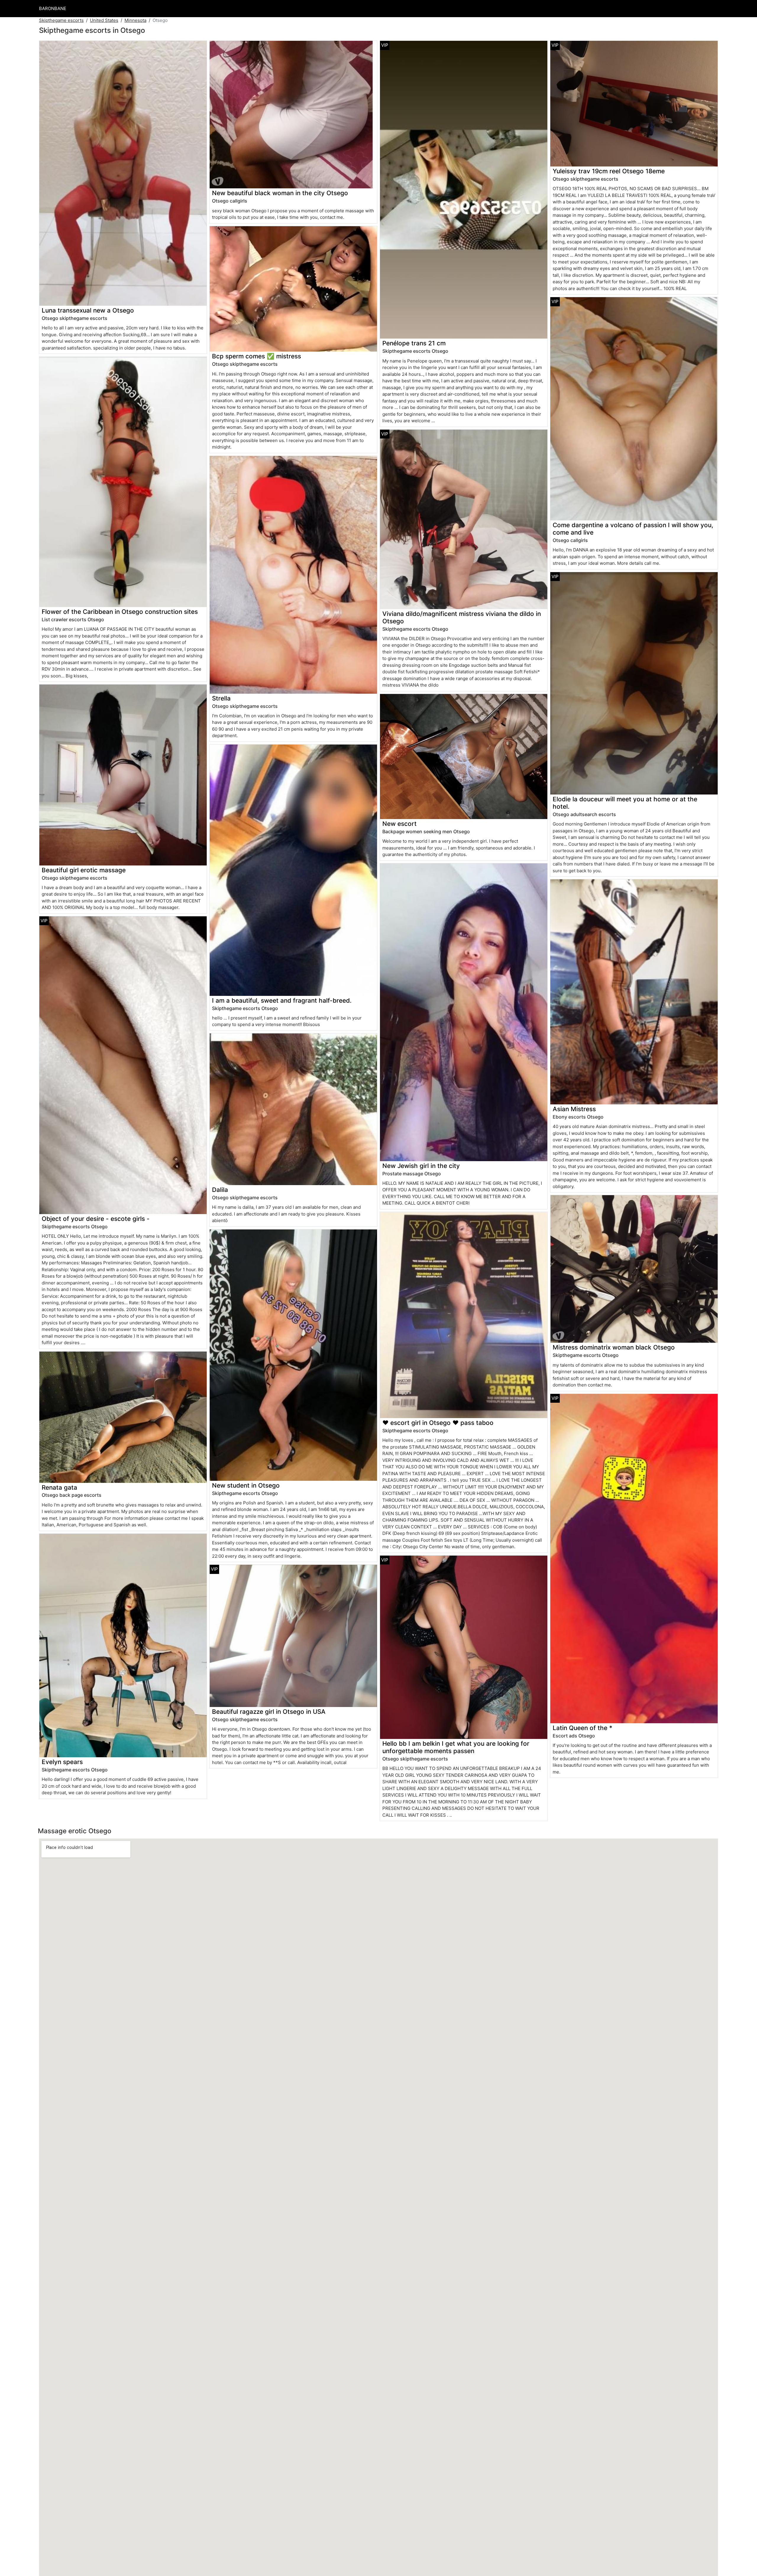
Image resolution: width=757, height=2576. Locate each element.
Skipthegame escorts (61, 20)
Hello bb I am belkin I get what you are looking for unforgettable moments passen (456, 1747)
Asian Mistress (574, 1109)
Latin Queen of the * (583, 1728)
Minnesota (135, 20)
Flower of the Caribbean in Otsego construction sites (120, 612)
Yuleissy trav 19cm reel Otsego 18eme (609, 171)
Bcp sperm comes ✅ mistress (257, 356)
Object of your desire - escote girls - (96, 1219)
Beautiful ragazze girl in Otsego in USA (269, 1712)
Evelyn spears (62, 1762)
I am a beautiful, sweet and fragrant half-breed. (282, 1000)
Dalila (220, 1190)
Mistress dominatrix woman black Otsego (614, 1347)
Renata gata (59, 1487)
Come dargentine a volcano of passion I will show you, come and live (633, 529)
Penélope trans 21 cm (414, 343)
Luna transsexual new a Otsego (88, 310)
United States (104, 20)
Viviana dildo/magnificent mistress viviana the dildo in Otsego (462, 617)
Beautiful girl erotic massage (84, 870)
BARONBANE (53, 8)
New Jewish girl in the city (421, 1166)
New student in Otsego (246, 1485)
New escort (399, 824)
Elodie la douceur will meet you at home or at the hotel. (625, 803)
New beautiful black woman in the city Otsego (280, 193)
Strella (221, 698)
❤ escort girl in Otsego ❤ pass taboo (438, 1423)
